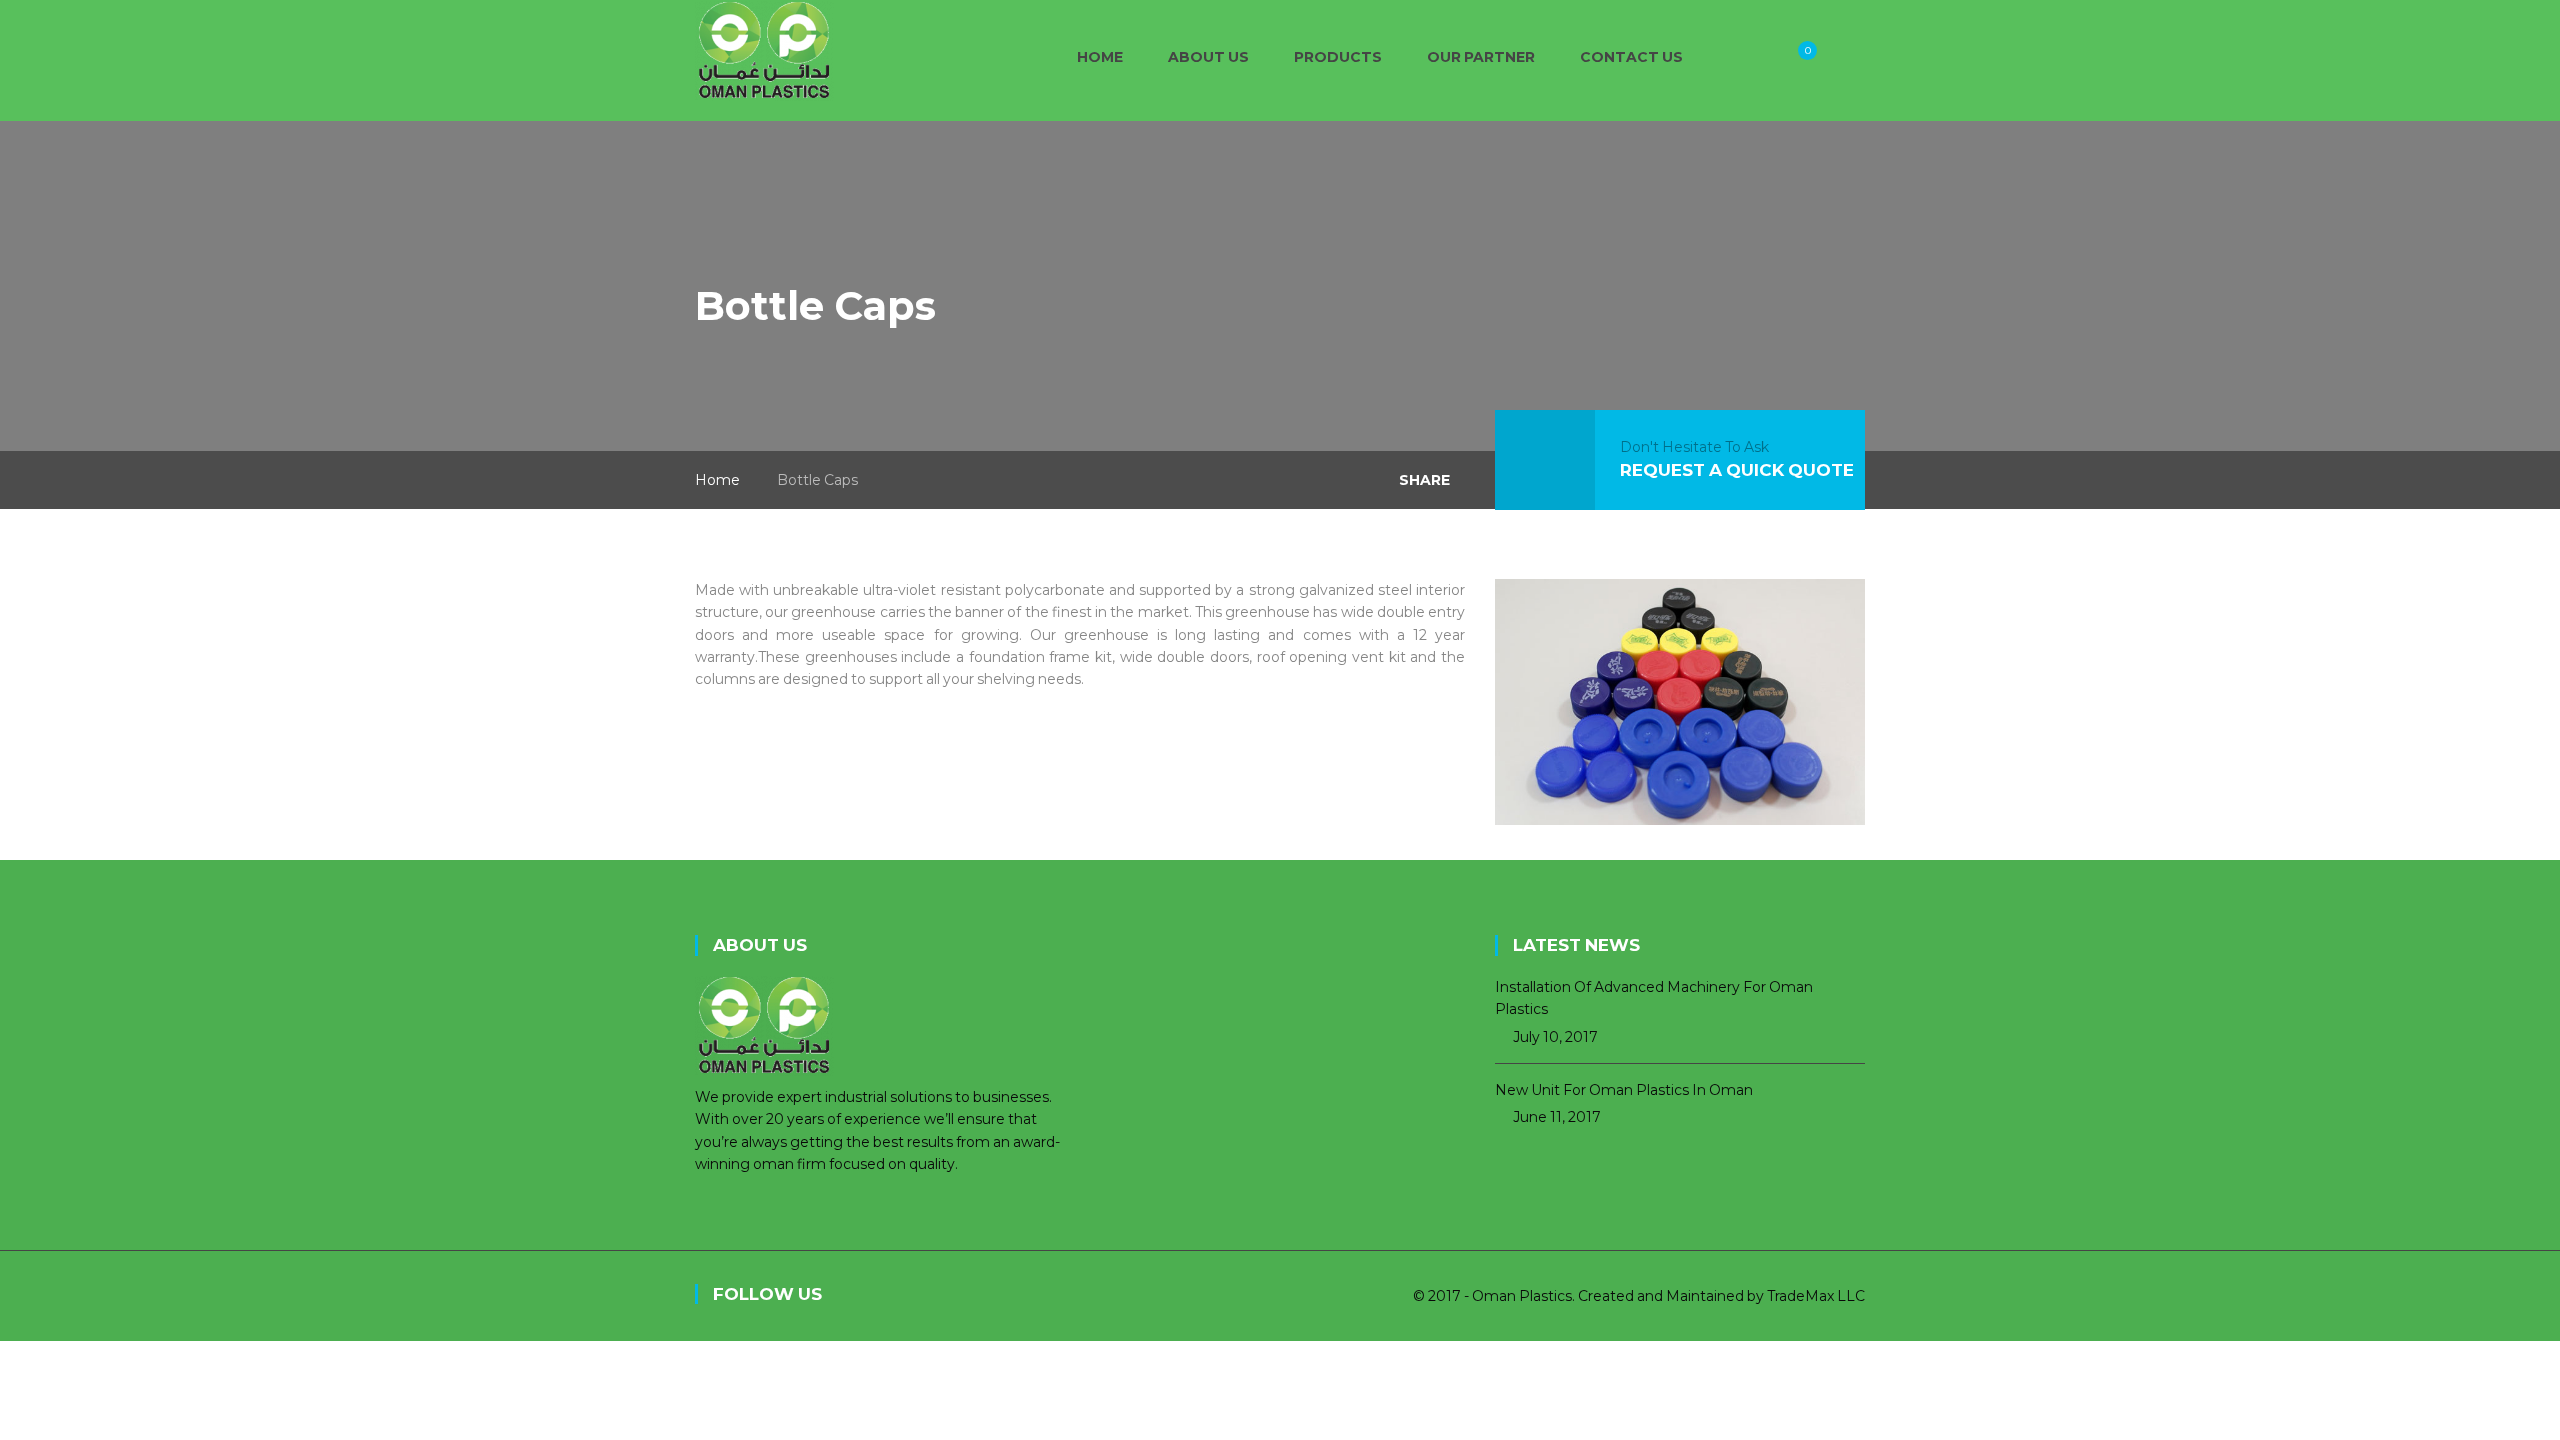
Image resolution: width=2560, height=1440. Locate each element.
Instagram (960, 1296)
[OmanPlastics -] (764, 49)
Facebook (870, 1296)
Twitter (915, 1296)
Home (717, 480)
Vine (1005, 1296)
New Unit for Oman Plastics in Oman (1624, 1090)
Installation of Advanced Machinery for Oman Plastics (1654, 998)
